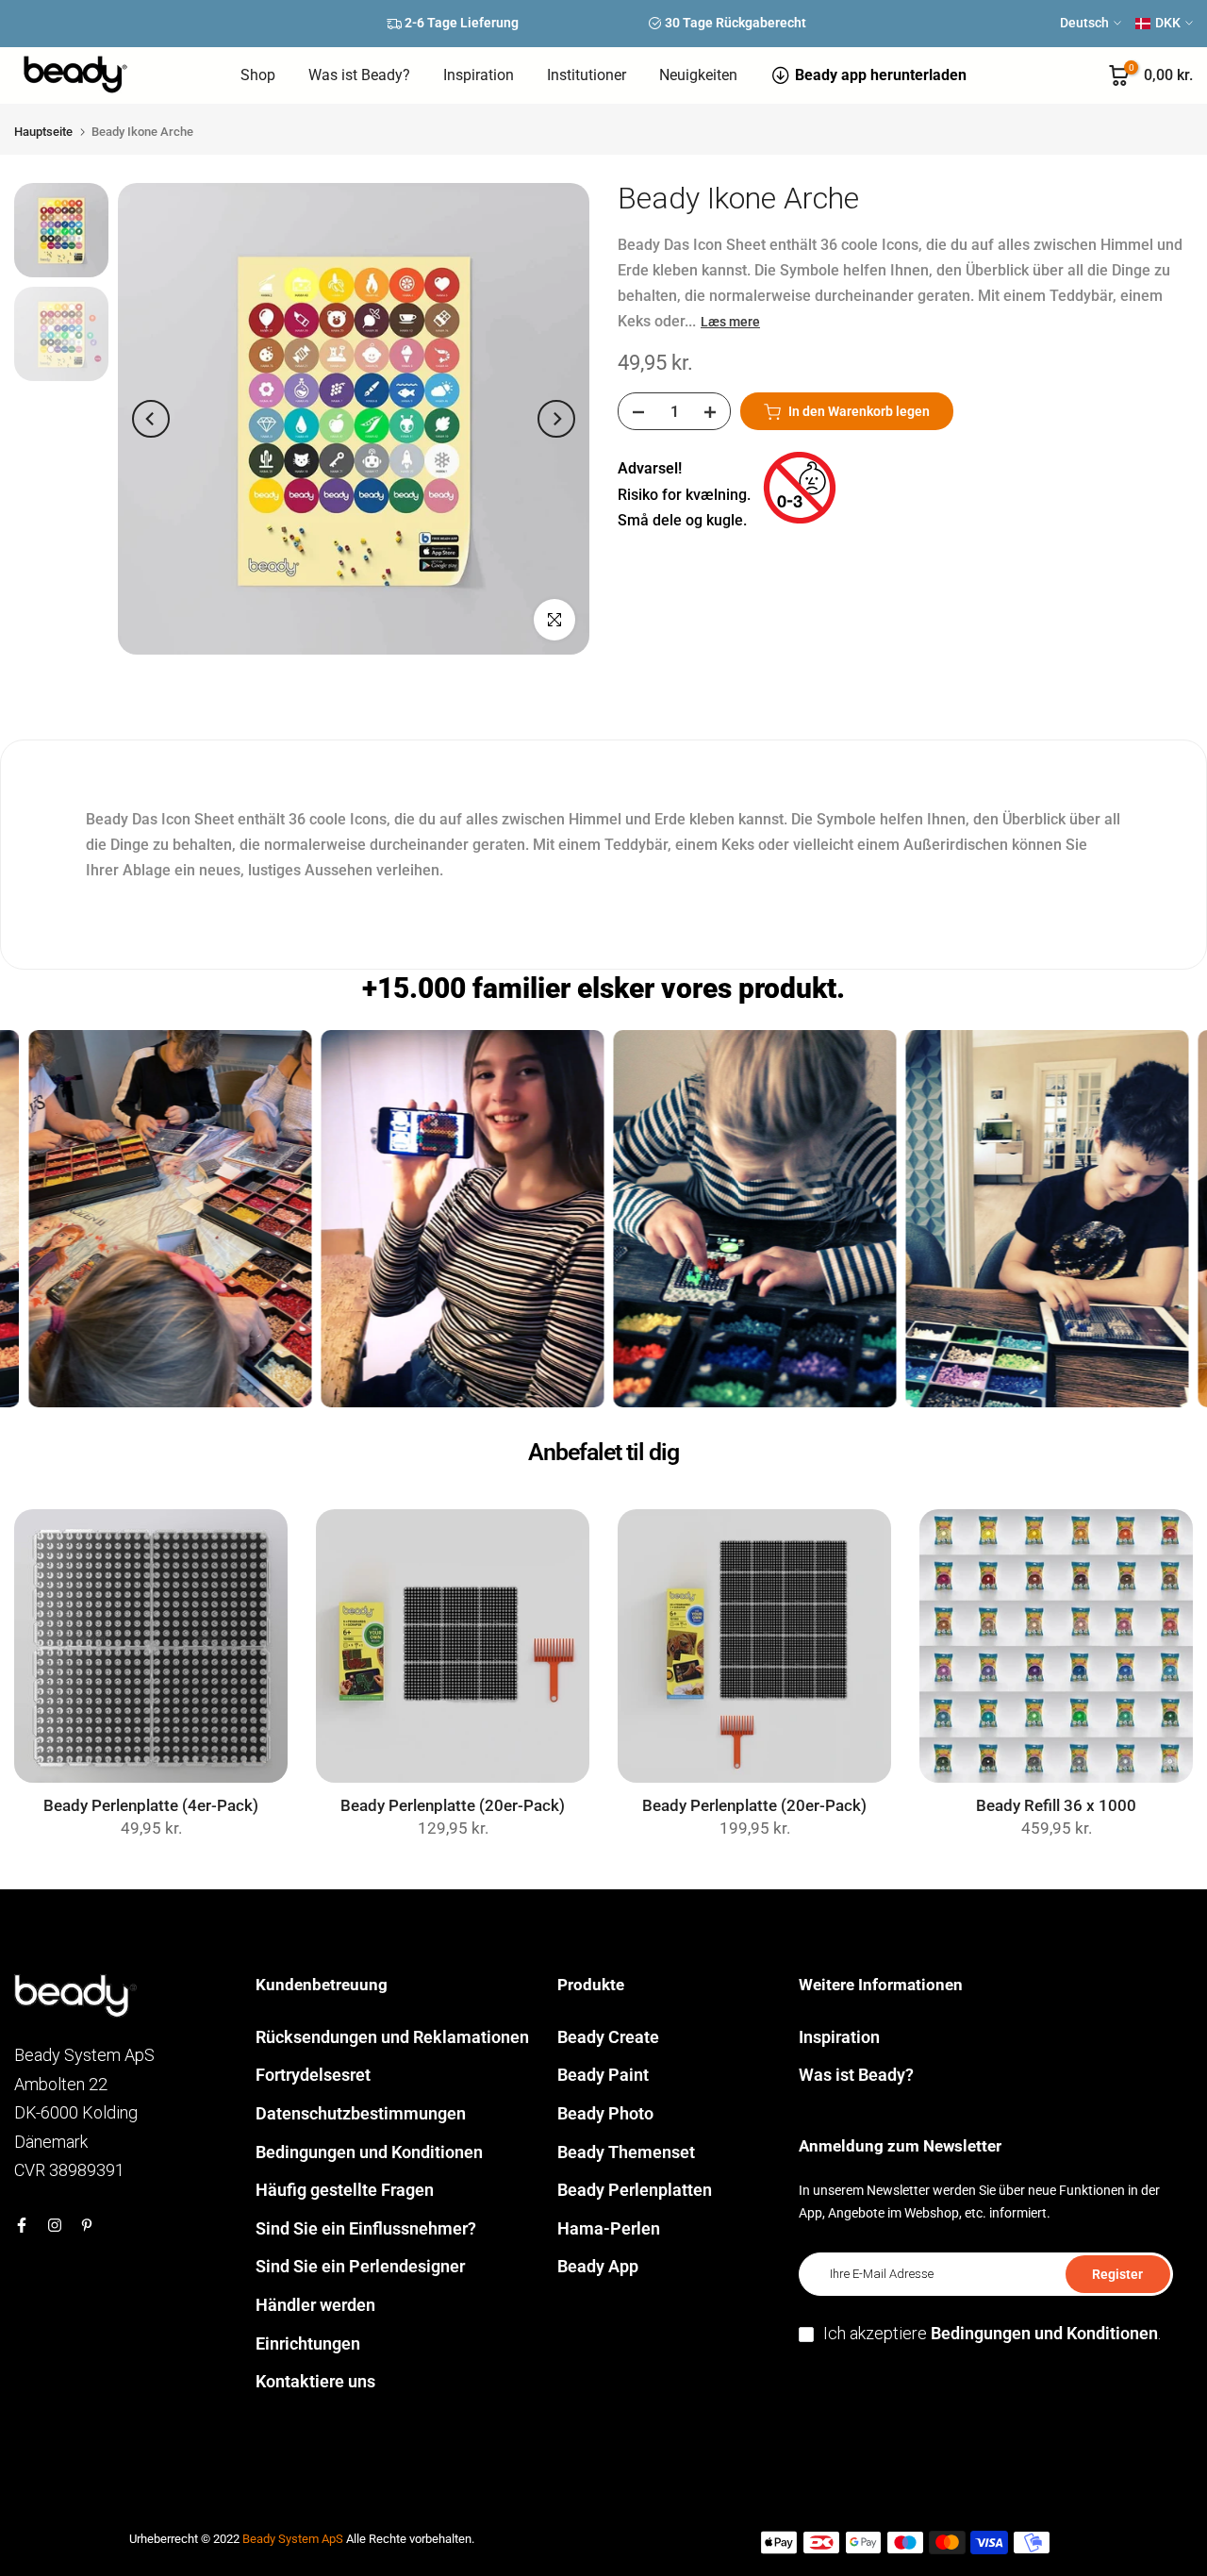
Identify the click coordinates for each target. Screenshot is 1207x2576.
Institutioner (587, 75)
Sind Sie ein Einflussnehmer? (366, 2228)
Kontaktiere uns (315, 2381)
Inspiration (479, 75)
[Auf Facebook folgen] (22, 2225)
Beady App (598, 2266)
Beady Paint (603, 2075)
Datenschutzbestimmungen (361, 2113)
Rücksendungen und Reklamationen (392, 2037)
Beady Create (608, 2037)
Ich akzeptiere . (992, 2333)
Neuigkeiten (698, 75)
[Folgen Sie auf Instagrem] (55, 2225)
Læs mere (730, 323)
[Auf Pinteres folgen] (87, 2225)
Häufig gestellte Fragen (345, 2190)
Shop (258, 75)
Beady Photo (605, 2113)
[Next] (556, 419)
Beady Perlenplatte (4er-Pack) (151, 1806)
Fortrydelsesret (313, 2075)
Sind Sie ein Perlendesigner (360, 2266)
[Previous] (151, 419)
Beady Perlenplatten (635, 2190)
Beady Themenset (626, 2152)
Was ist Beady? (359, 75)
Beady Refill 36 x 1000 (1056, 1806)
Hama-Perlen (609, 2228)
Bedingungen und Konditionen (369, 2152)
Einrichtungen (308, 2343)
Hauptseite (43, 132)
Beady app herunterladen (881, 75)
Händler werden (315, 2305)
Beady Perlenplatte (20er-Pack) (453, 1806)
